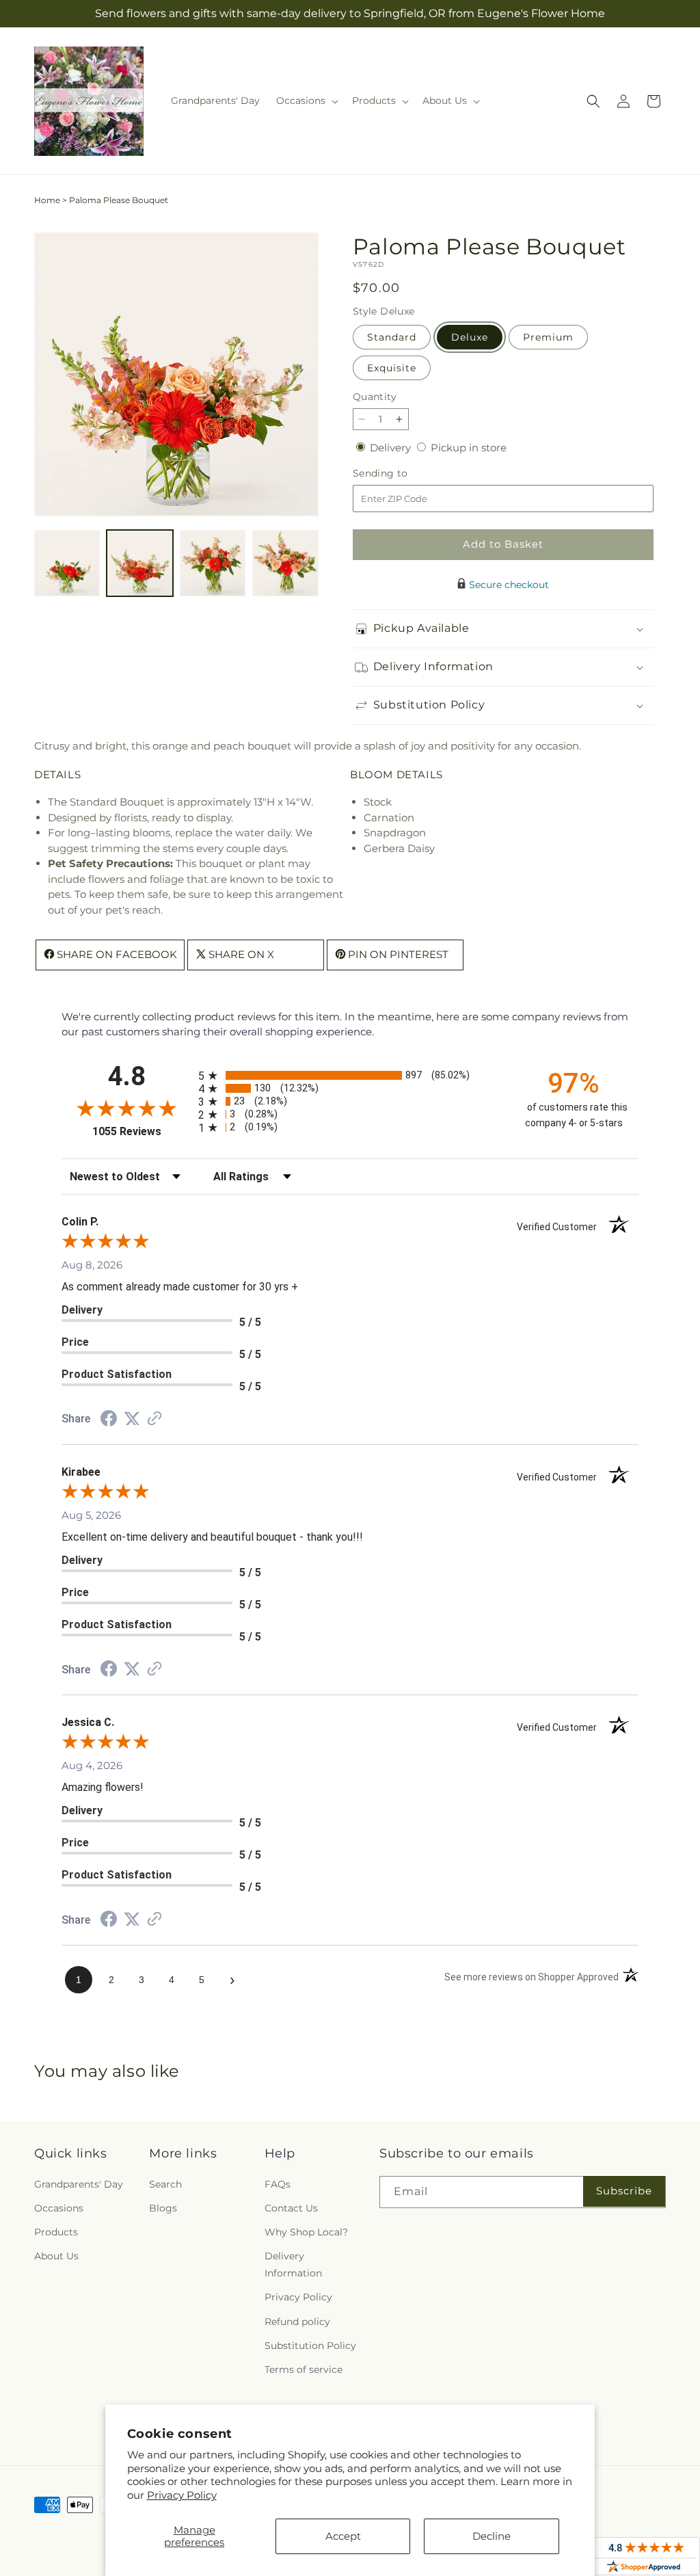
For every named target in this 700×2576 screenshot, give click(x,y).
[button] (306, 101)
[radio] (350, 1075)
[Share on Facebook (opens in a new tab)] (109, 1420)
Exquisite (392, 368)
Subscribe (624, 2191)
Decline (492, 2536)
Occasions (59, 2208)
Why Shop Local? (306, 2232)
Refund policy (297, 2322)
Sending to (401, 474)
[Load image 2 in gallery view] (139, 563)
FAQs (278, 2184)
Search (165, 2184)
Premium (548, 337)
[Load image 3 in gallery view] (213, 563)
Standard (392, 337)
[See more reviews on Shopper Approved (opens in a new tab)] (154, 1419)
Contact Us (291, 2208)
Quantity (375, 397)
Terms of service (304, 2369)
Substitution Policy (310, 2346)
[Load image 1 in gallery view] (67, 563)
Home (47, 200)
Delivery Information (293, 2265)
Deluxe (470, 337)
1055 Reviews (142, 1131)
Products (56, 2232)
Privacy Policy (182, 2495)
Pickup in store (469, 448)
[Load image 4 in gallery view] (285, 563)
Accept (343, 2536)
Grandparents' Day (79, 2184)
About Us (56, 2256)
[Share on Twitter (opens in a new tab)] (132, 1419)
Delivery (392, 448)
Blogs (163, 2208)
